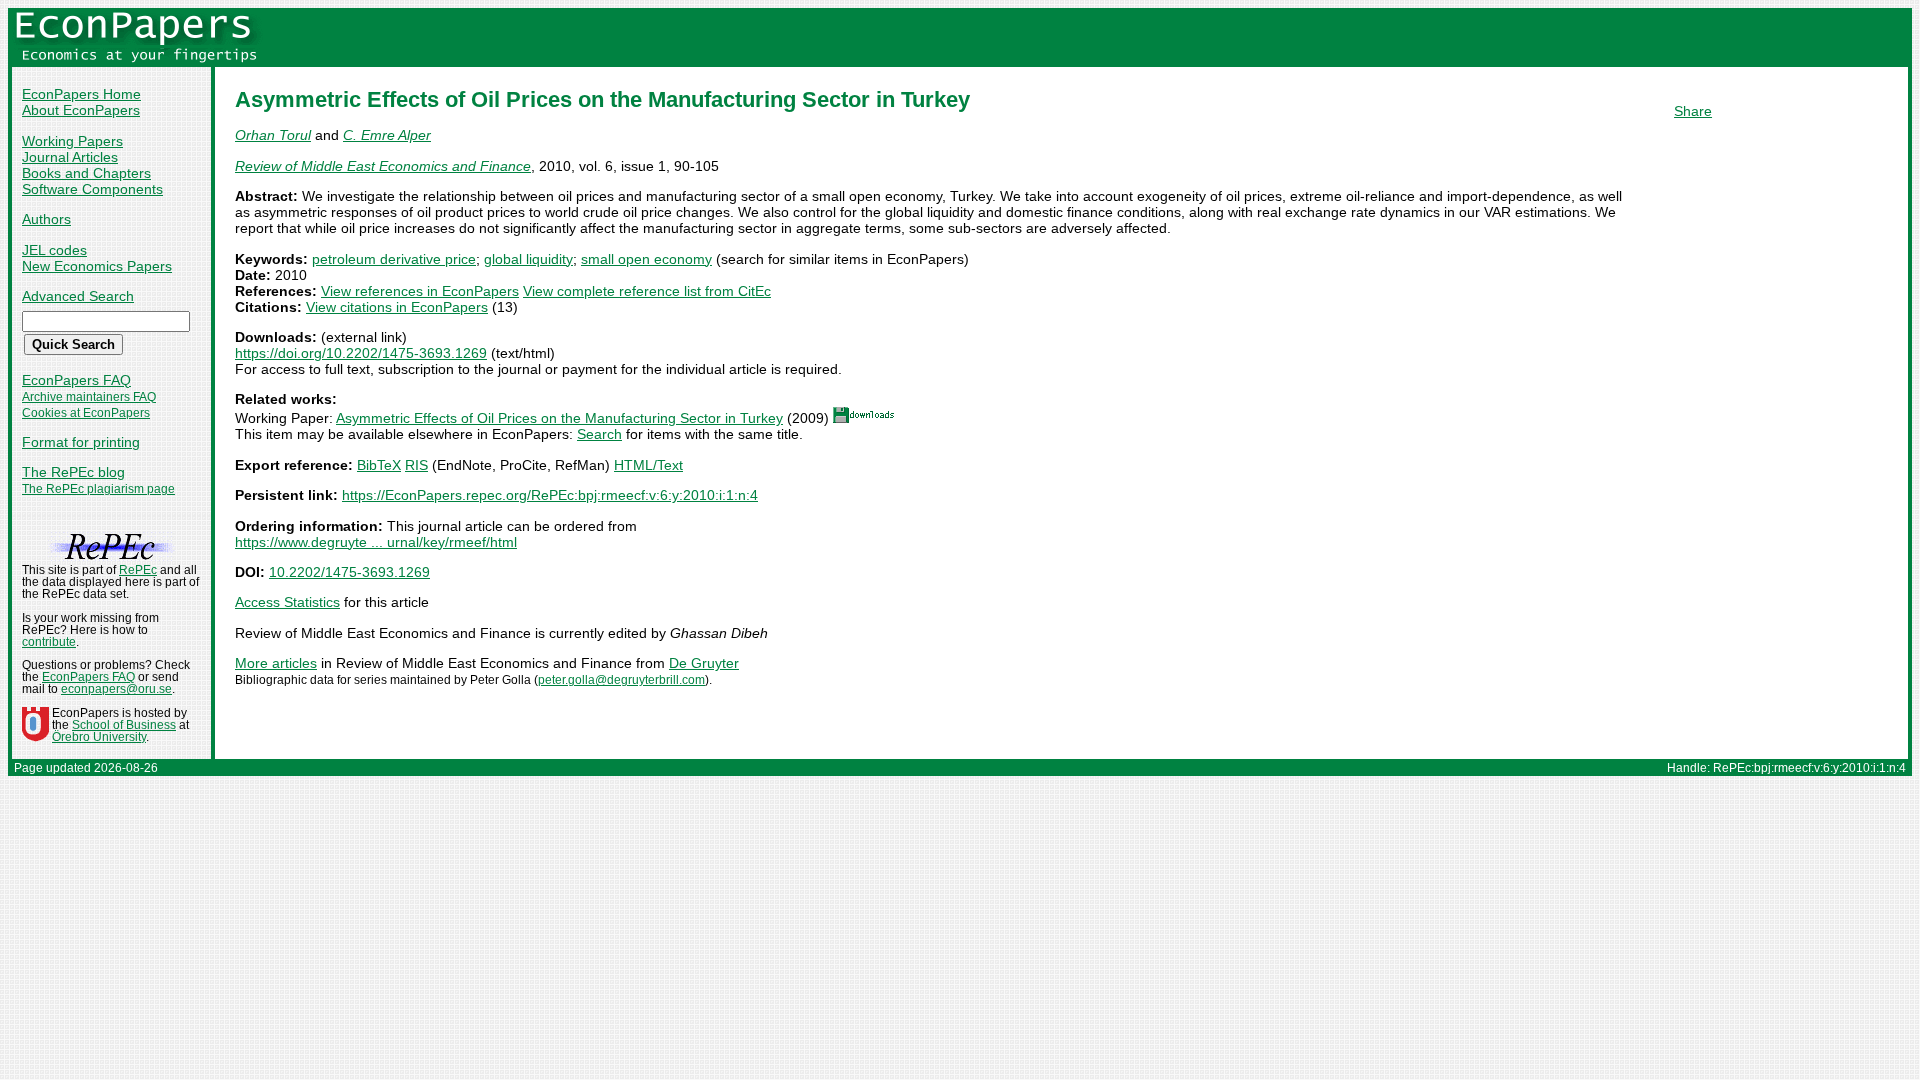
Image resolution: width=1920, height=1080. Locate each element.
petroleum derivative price (394, 259)
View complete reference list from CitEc (647, 291)
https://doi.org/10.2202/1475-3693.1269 (361, 353)
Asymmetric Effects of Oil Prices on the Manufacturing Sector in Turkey (559, 418)
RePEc (138, 570)
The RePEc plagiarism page (98, 489)
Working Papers (72, 141)
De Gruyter (704, 663)
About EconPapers (81, 110)
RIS (416, 465)
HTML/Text (648, 465)
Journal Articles (70, 157)
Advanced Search (78, 296)
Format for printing (81, 442)
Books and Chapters (86, 173)
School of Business (124, 725)
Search (599, 434)
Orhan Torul (273, 135)
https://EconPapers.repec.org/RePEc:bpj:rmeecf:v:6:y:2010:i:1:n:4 (550, 495)
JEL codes (54, 250)
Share (1693, 111)
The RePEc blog (73, 472)
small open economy (646, 259)
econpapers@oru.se (116, 689)
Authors (46, 219)
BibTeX (379, 465)
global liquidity (528, 259)
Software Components (92, 189)
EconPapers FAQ (76, 380)
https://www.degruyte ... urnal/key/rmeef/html (376, 542)
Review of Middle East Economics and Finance (383, 166)
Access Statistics (287, 602)
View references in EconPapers (420, 291)
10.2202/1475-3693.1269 (349, 572)
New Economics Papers (97, 266)
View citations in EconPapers (397, 307)
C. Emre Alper (387, 135)
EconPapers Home (81, 94)
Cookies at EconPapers (86, 413)
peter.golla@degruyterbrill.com (621, 680)
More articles (276, 663)
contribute (49, 642)
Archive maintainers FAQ (89, 397)
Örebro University (99, 737)
